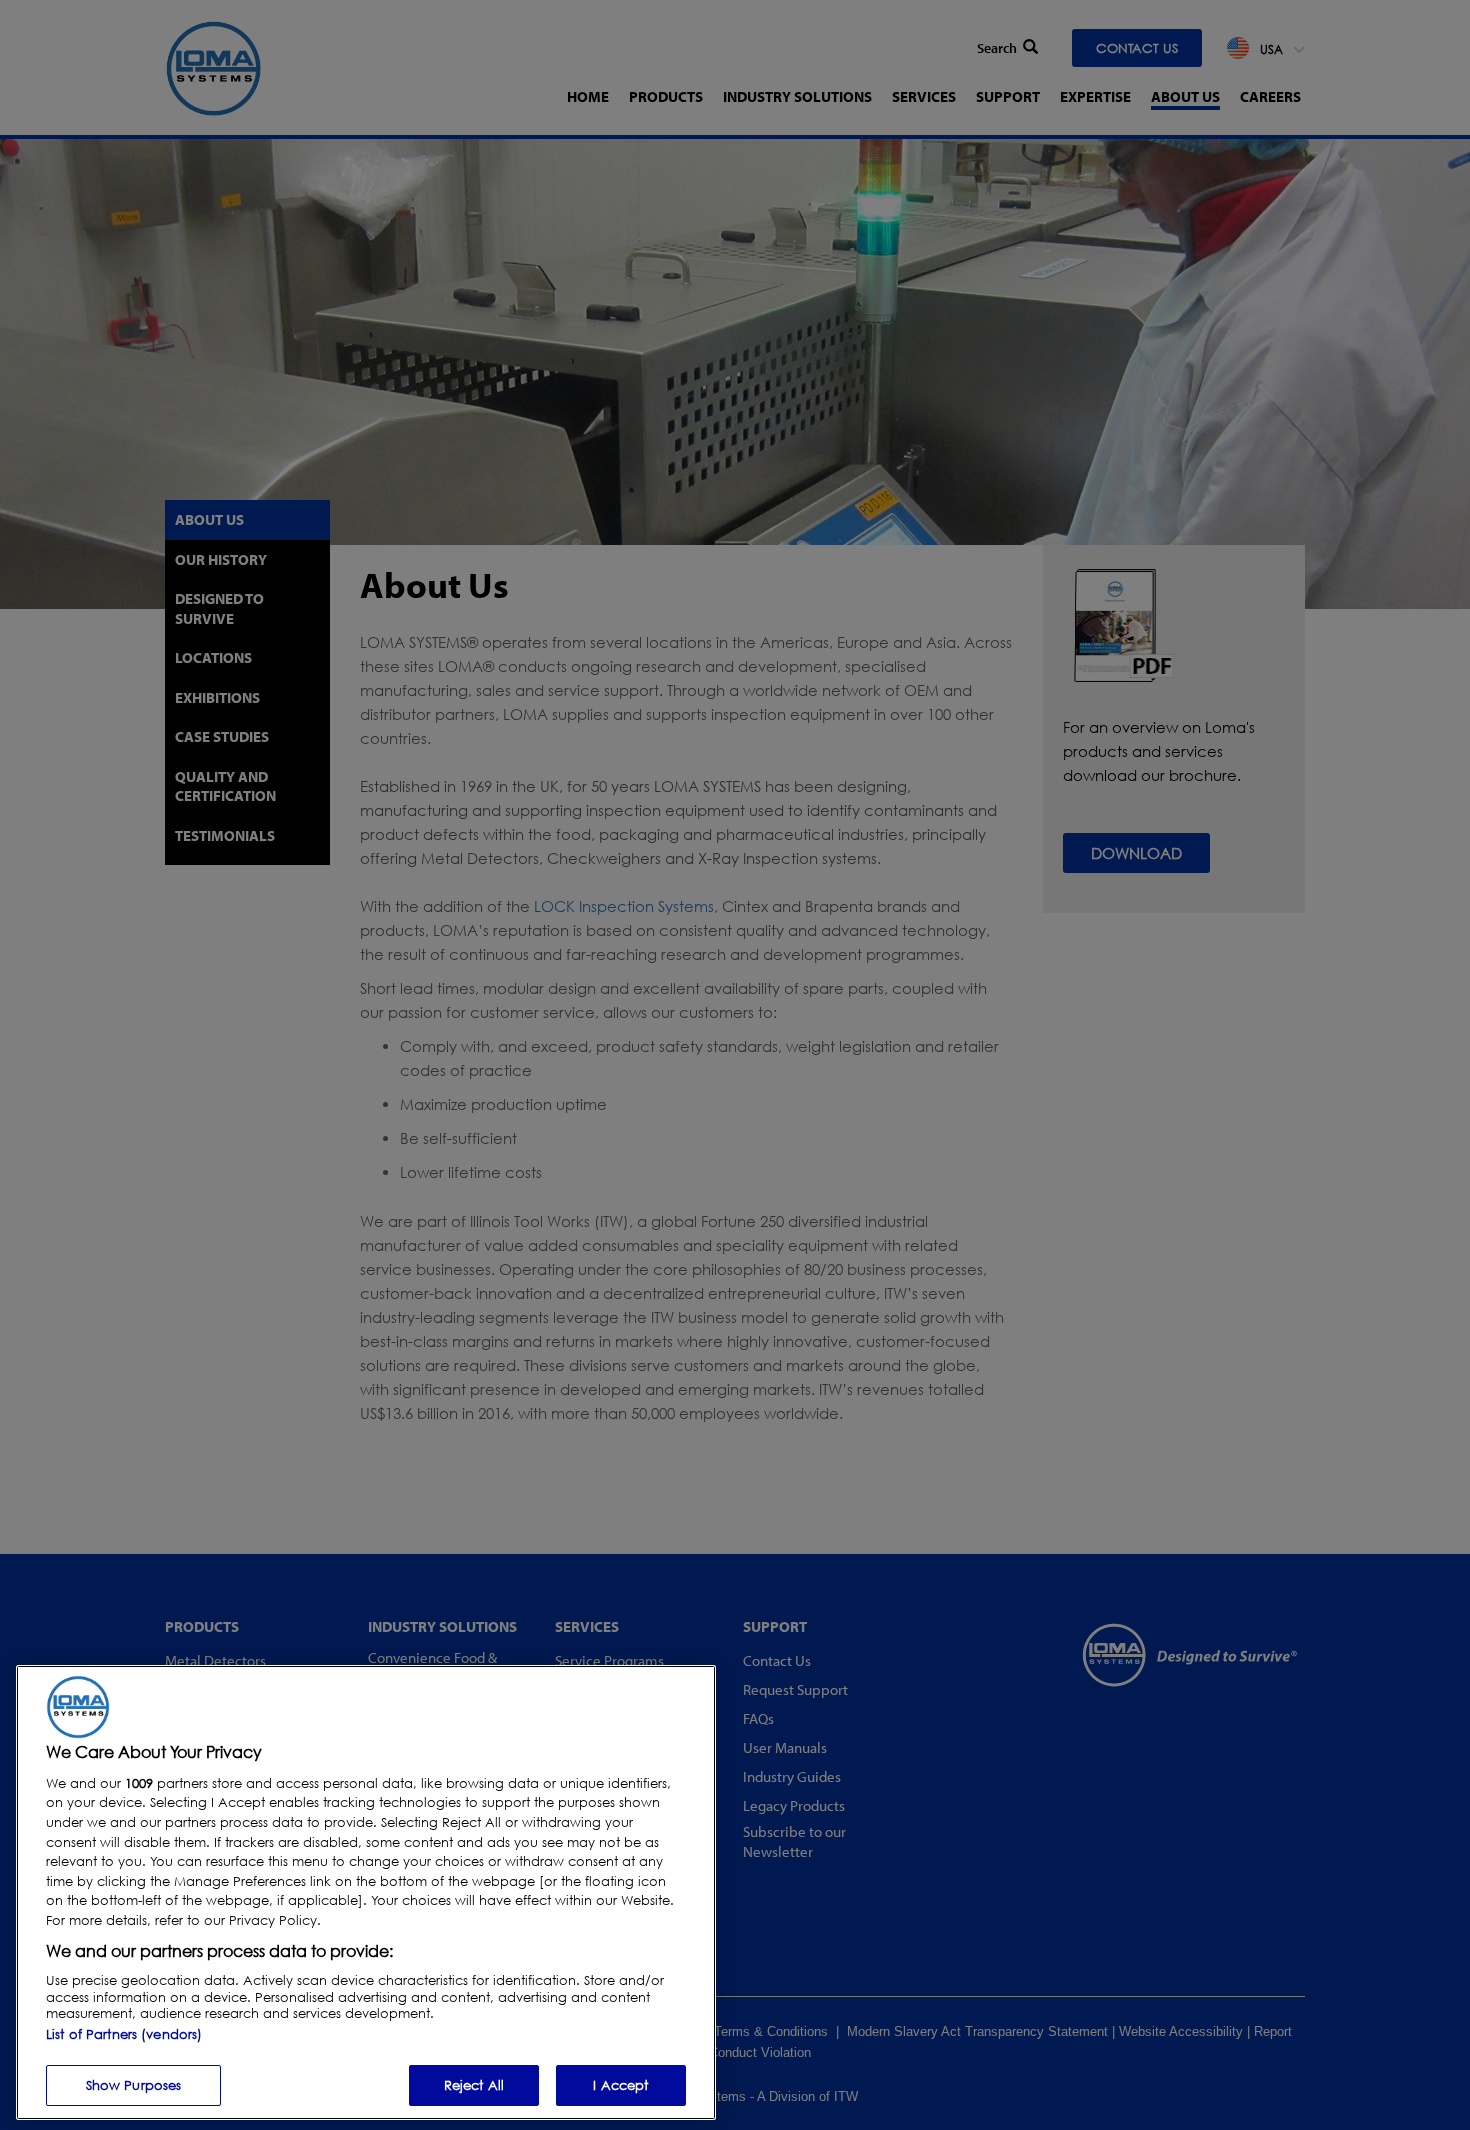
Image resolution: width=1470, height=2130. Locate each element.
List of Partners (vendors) (124, 2033)
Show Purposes (134, 2084)
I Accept (620, 2084)
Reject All (474, 2084)
